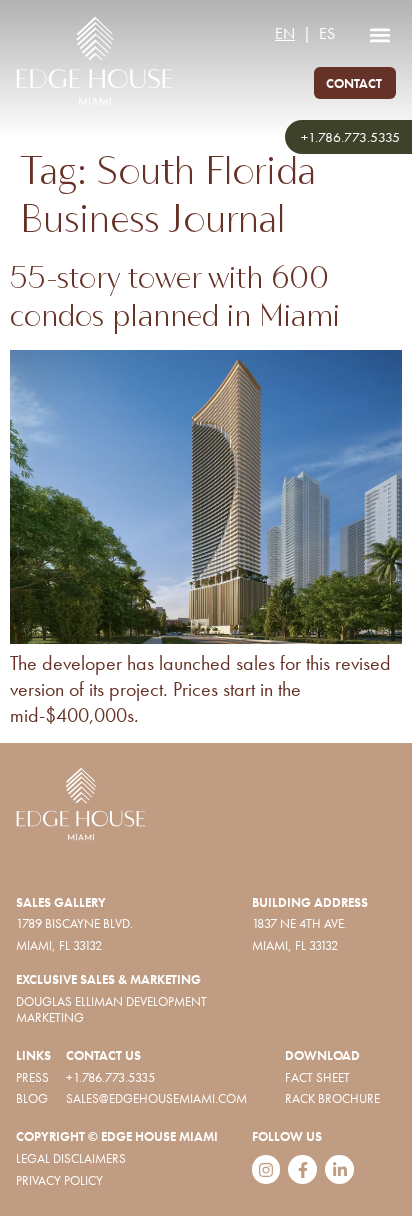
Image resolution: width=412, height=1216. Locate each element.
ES (327, 33)
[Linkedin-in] (339, 1169)
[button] (379, 34)
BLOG (32, 1098)
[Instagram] (266, 1169)
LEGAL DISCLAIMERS (71, 1158)
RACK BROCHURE (332, 1098)
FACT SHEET (317, 1077)
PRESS (32, 1077)
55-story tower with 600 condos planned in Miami (175, 296)
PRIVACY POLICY (59, 1180)
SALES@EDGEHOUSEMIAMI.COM (156, 1098)
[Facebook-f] (302, 1169)
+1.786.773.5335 (350, 137)
